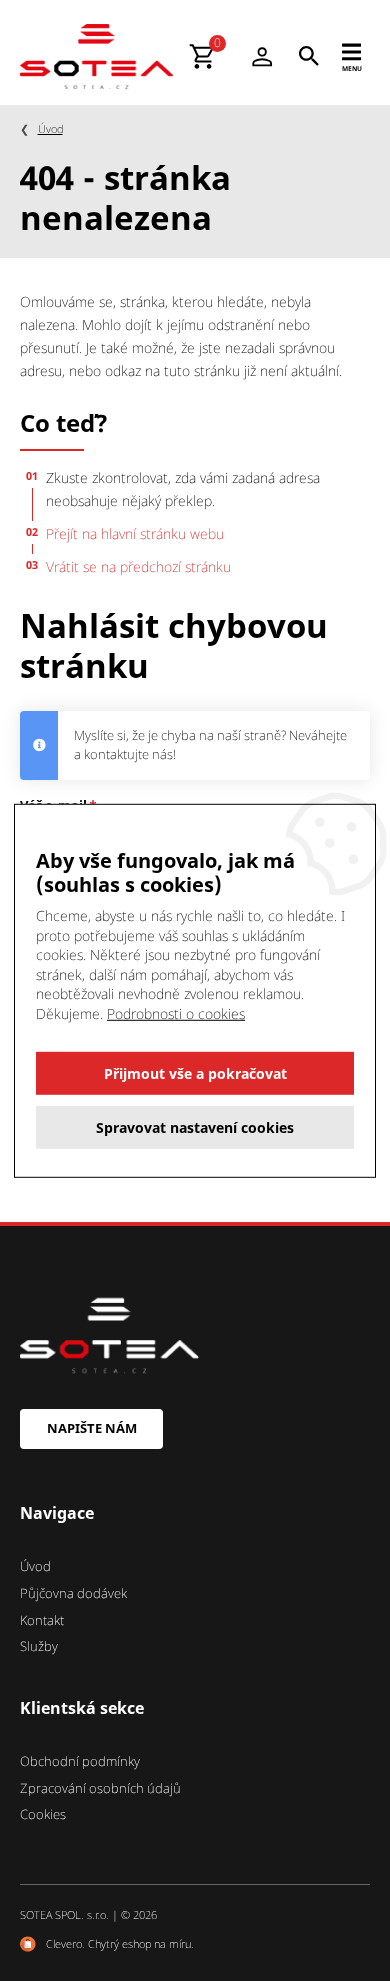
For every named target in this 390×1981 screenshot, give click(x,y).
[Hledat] (309, 56)
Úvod (50, 128)
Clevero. (65, 1943)
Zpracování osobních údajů (100, 1788)
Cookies (43, 1814)
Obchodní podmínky (80, 1761)
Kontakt (42, 1620)
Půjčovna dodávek (73, 1593)
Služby (39, 1646)
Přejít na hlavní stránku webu (135, 533)
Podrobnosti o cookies (176, 1013)
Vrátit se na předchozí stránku (138, 566)
